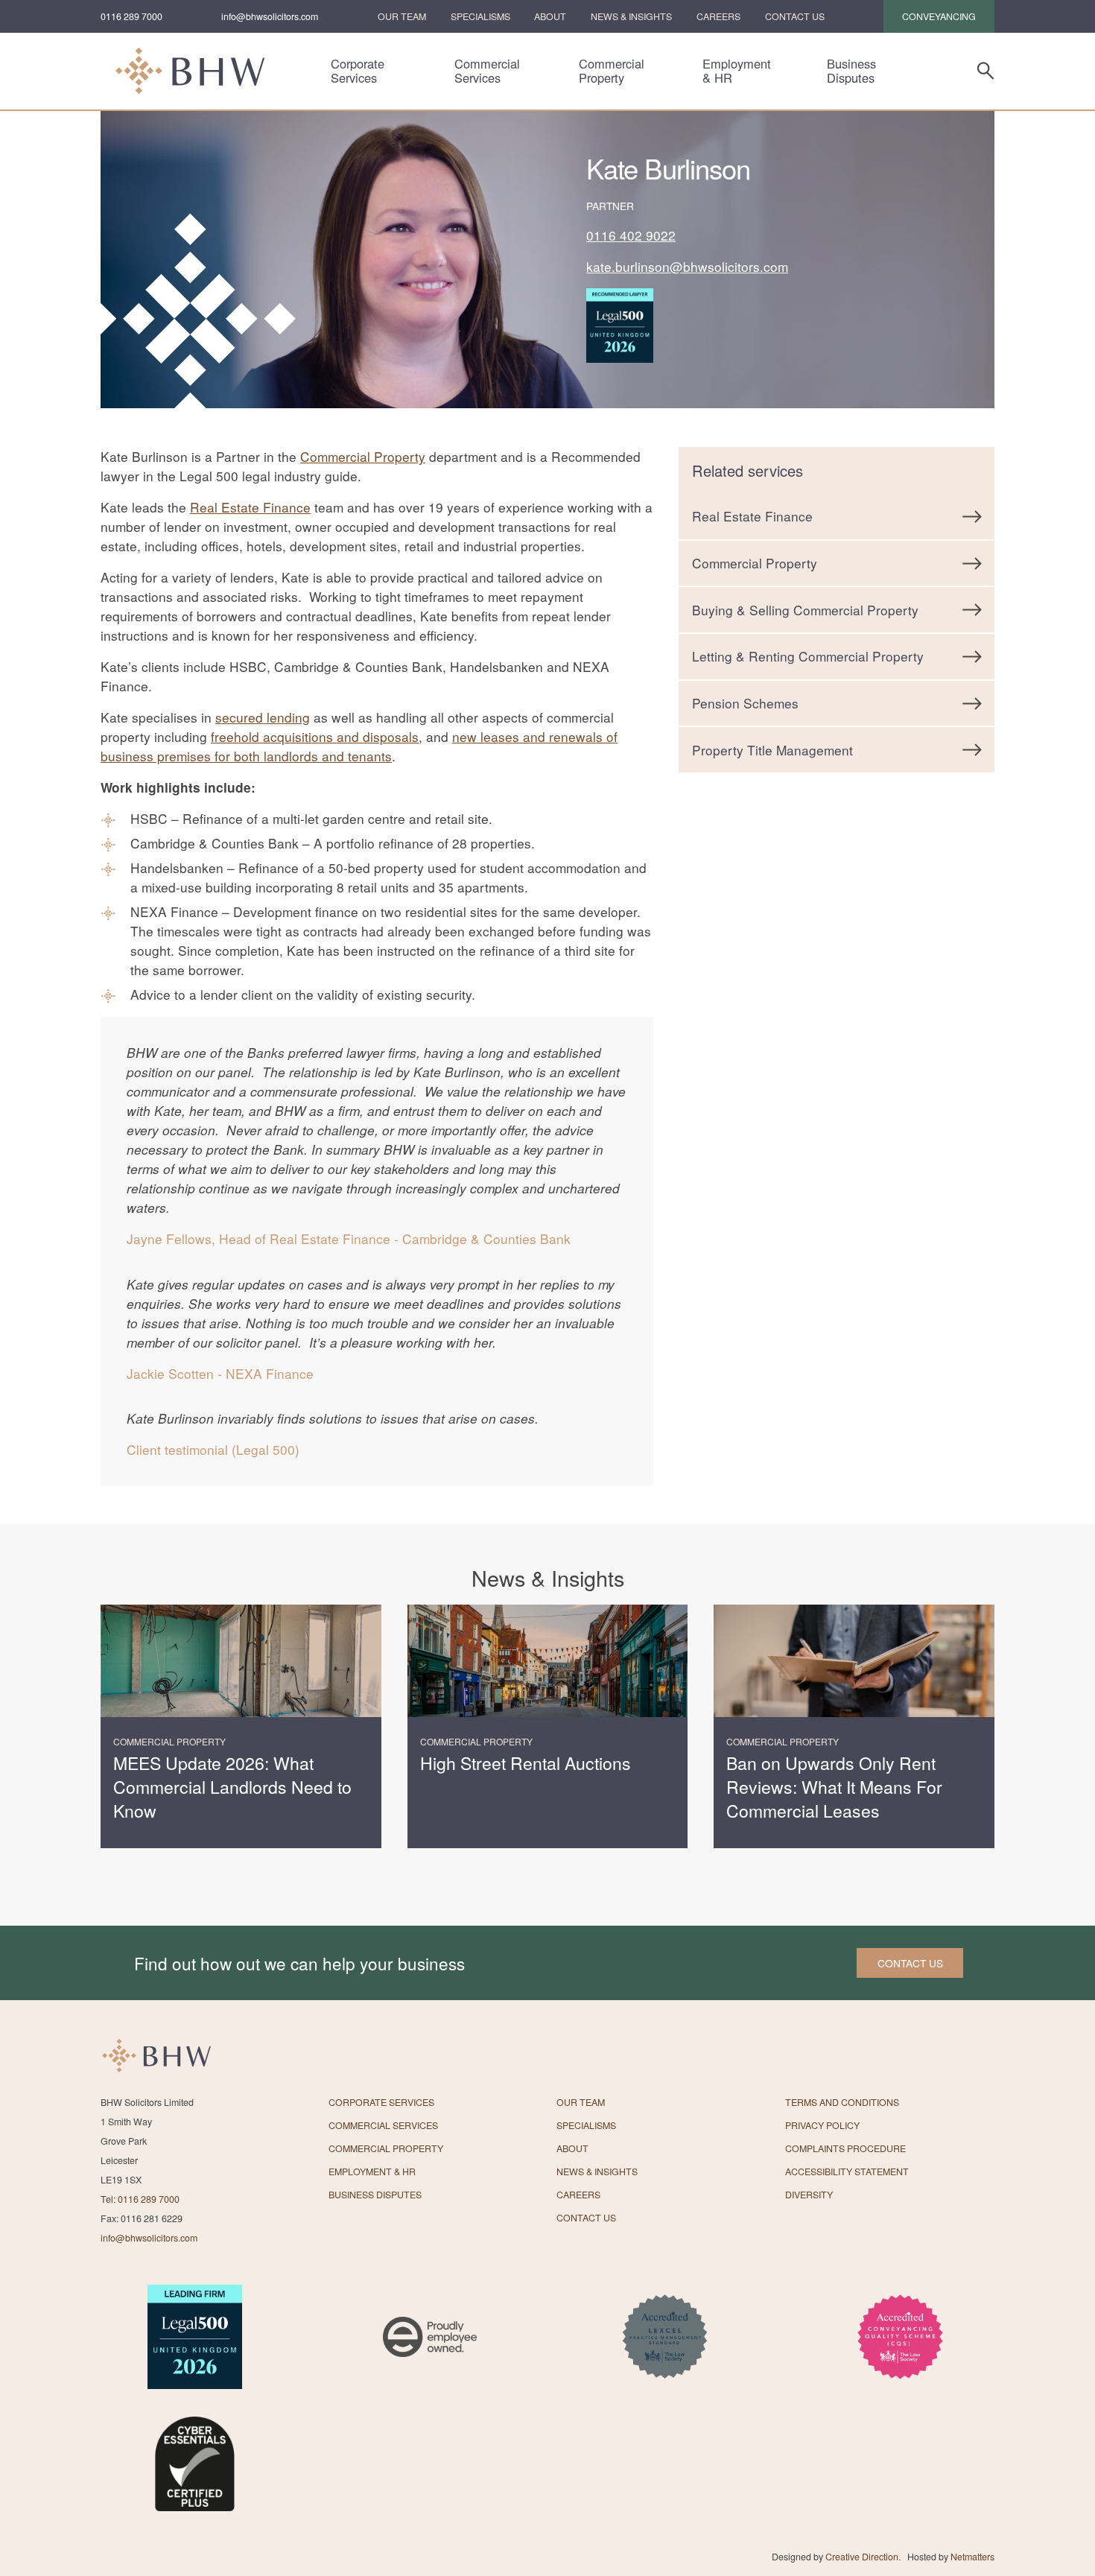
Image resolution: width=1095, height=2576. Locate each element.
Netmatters (972, 2557)
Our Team (402, 16)
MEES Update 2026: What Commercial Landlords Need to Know (232, 1787)
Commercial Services (487, 71)
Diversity (809, 2195)
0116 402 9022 (631, 235)
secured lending (263, 717)
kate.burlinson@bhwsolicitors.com (687, 266)
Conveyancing (939, 16)
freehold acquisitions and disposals (315, 736)
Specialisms (480, 16)
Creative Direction (862, 2557)
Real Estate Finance (250, 507)
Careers (718, 16)
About (550, 16)
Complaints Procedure (845, 2148)
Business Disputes (851, 71)
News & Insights (631, 16)
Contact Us (795, 16)
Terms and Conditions (842, 2102)
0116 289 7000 (131, 16)
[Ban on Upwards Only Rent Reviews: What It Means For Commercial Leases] (854, 1661)
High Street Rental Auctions (526, 1763)
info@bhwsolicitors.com (270, 16)
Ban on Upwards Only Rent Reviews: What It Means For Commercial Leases (834, 1787)
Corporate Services (358, 71)
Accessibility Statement (847, 2171)
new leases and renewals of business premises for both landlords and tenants (359, 746)
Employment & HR (737, 71)
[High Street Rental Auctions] (548, 1661)
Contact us (910, 1963)
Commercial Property (612, 71)
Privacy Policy (822, 2125)
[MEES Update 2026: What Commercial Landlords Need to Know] (241, 1661)
